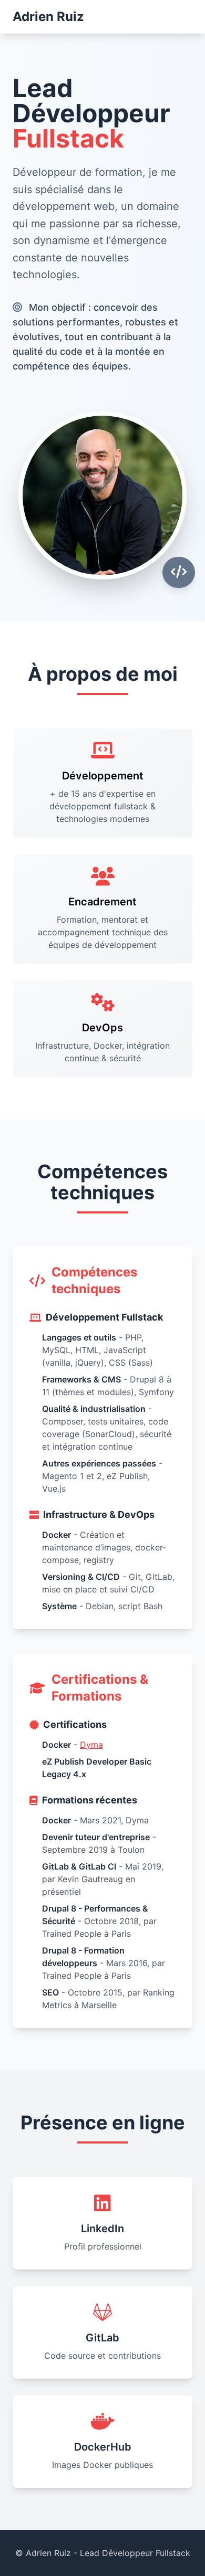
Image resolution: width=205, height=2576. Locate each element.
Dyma (91, 1745)
